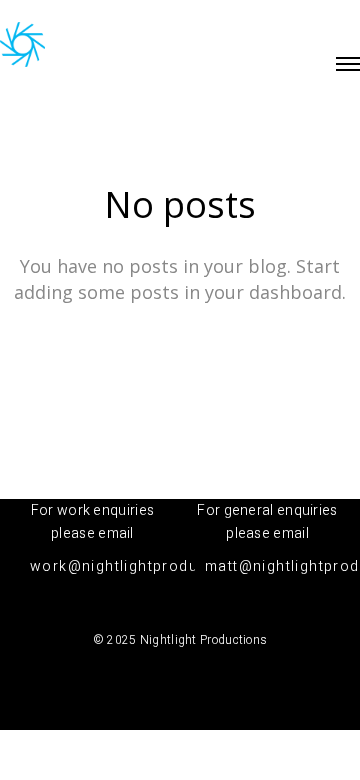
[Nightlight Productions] (22, 45)
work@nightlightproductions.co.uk (161, 566)
